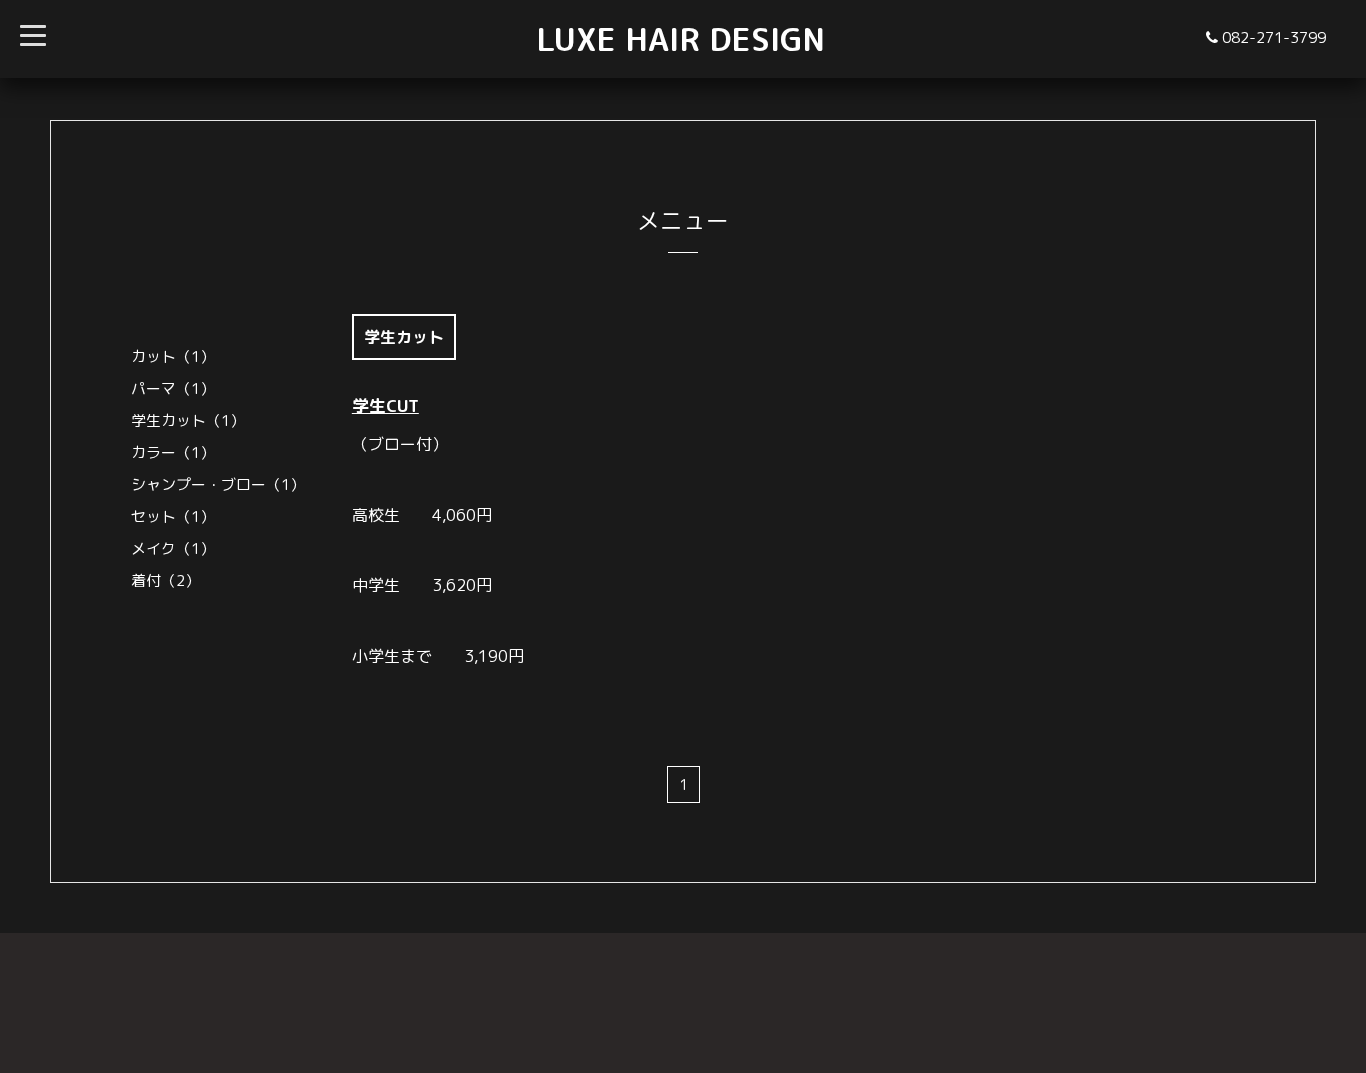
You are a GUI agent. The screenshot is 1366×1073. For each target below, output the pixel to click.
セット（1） (173, 516)
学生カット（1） (188, 420)
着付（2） (165, 580)
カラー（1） (173, 452)
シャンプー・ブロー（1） (218, 484)
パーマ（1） (173, 388)
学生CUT (385, 405)
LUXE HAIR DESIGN (680, 39)
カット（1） (173, 356)
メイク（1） (173, 548)
